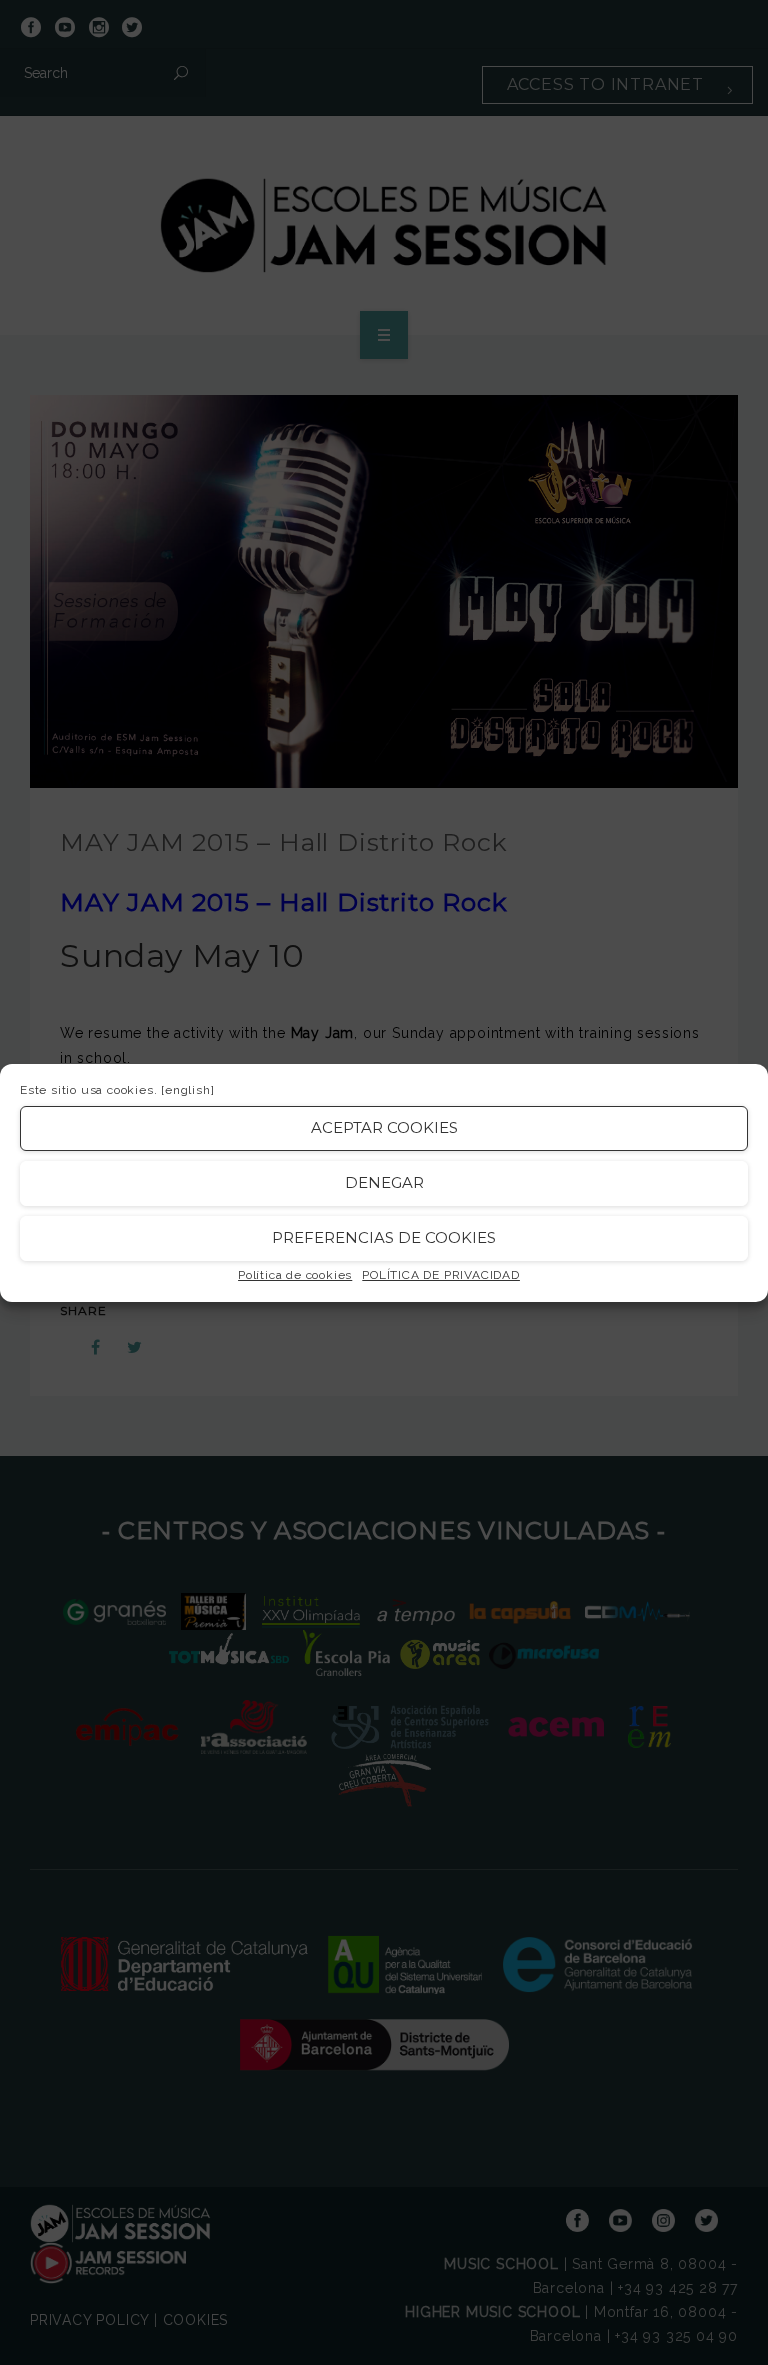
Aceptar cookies (384, 1127)
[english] (187, 1090)
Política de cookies (295, 1275)
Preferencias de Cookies (384, 1237)
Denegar (384, 1182)
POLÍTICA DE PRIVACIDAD (441, 1275)
